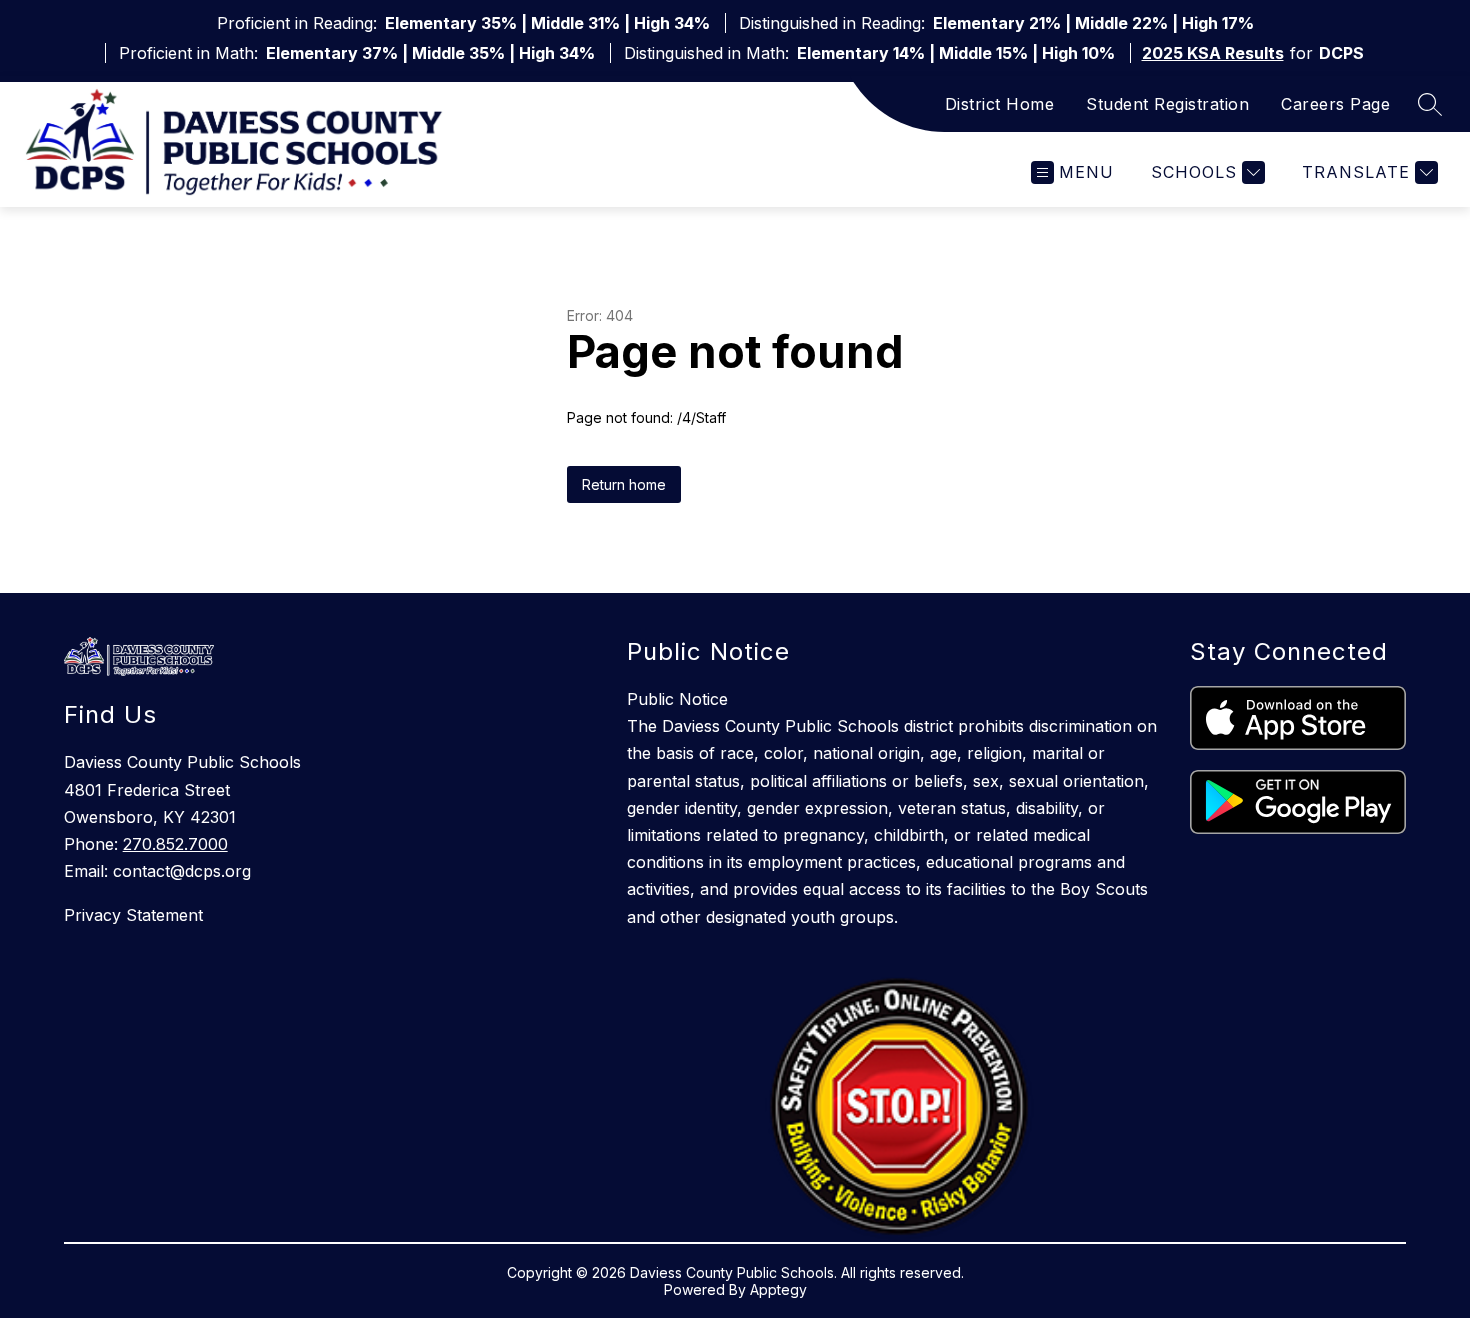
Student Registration (1167, 104)
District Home (1000, 104)
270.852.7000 (175, 844)
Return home (624, 484)
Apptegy (778, 1289)
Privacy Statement (133, 915)
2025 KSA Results (1213, 53)
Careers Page (1335, 104)
